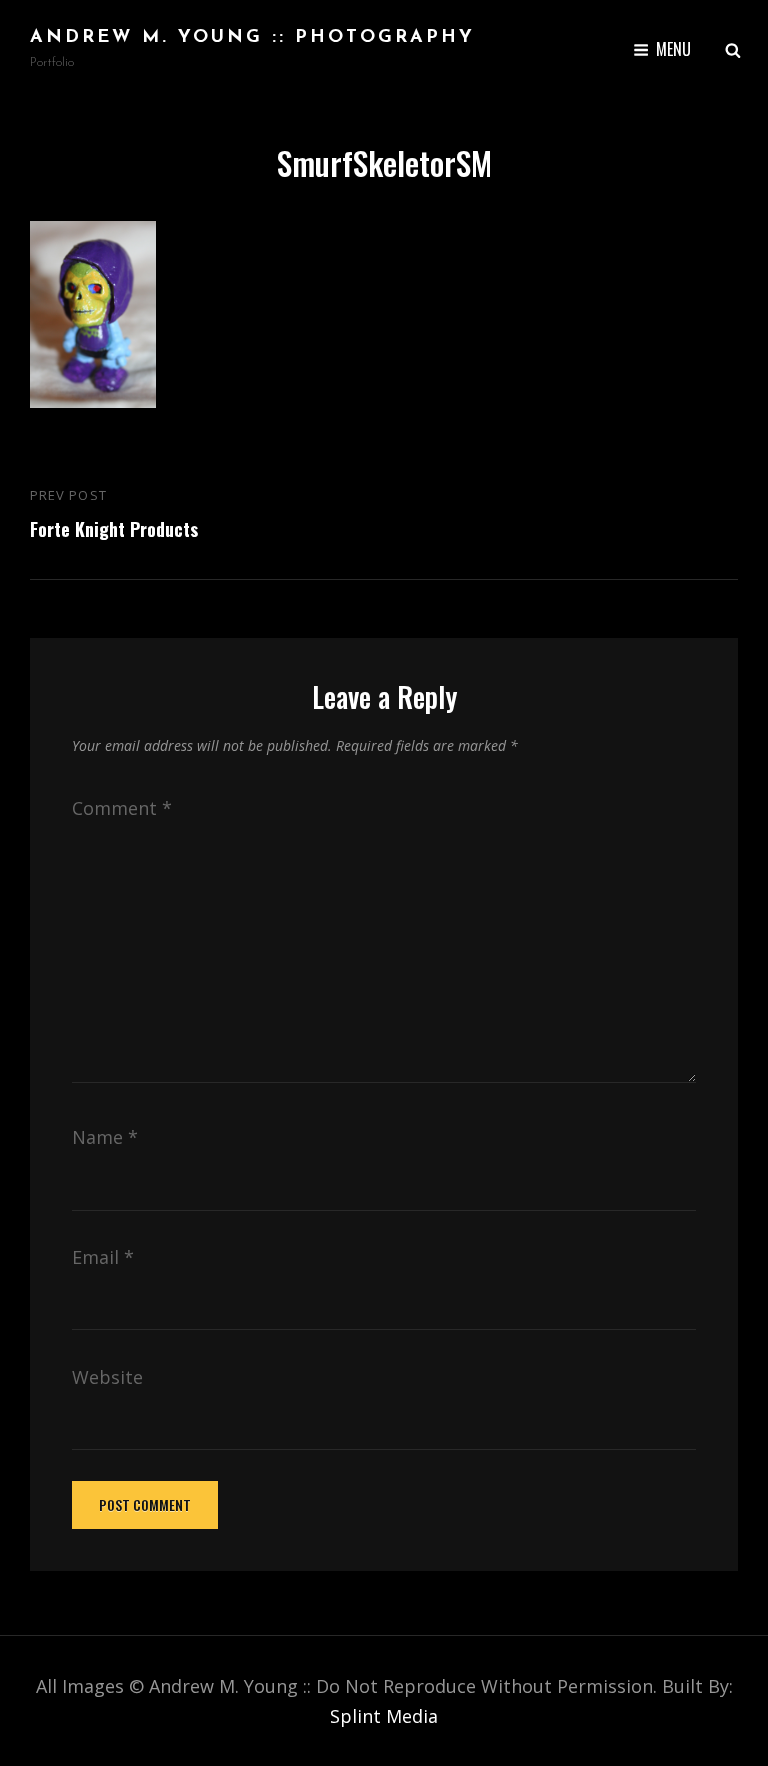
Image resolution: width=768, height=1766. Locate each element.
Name (105, 1137)
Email (103, 1257)
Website (107, 1377)
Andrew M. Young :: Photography (252, 38)
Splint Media (384, 1716)
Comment (122, 808)
